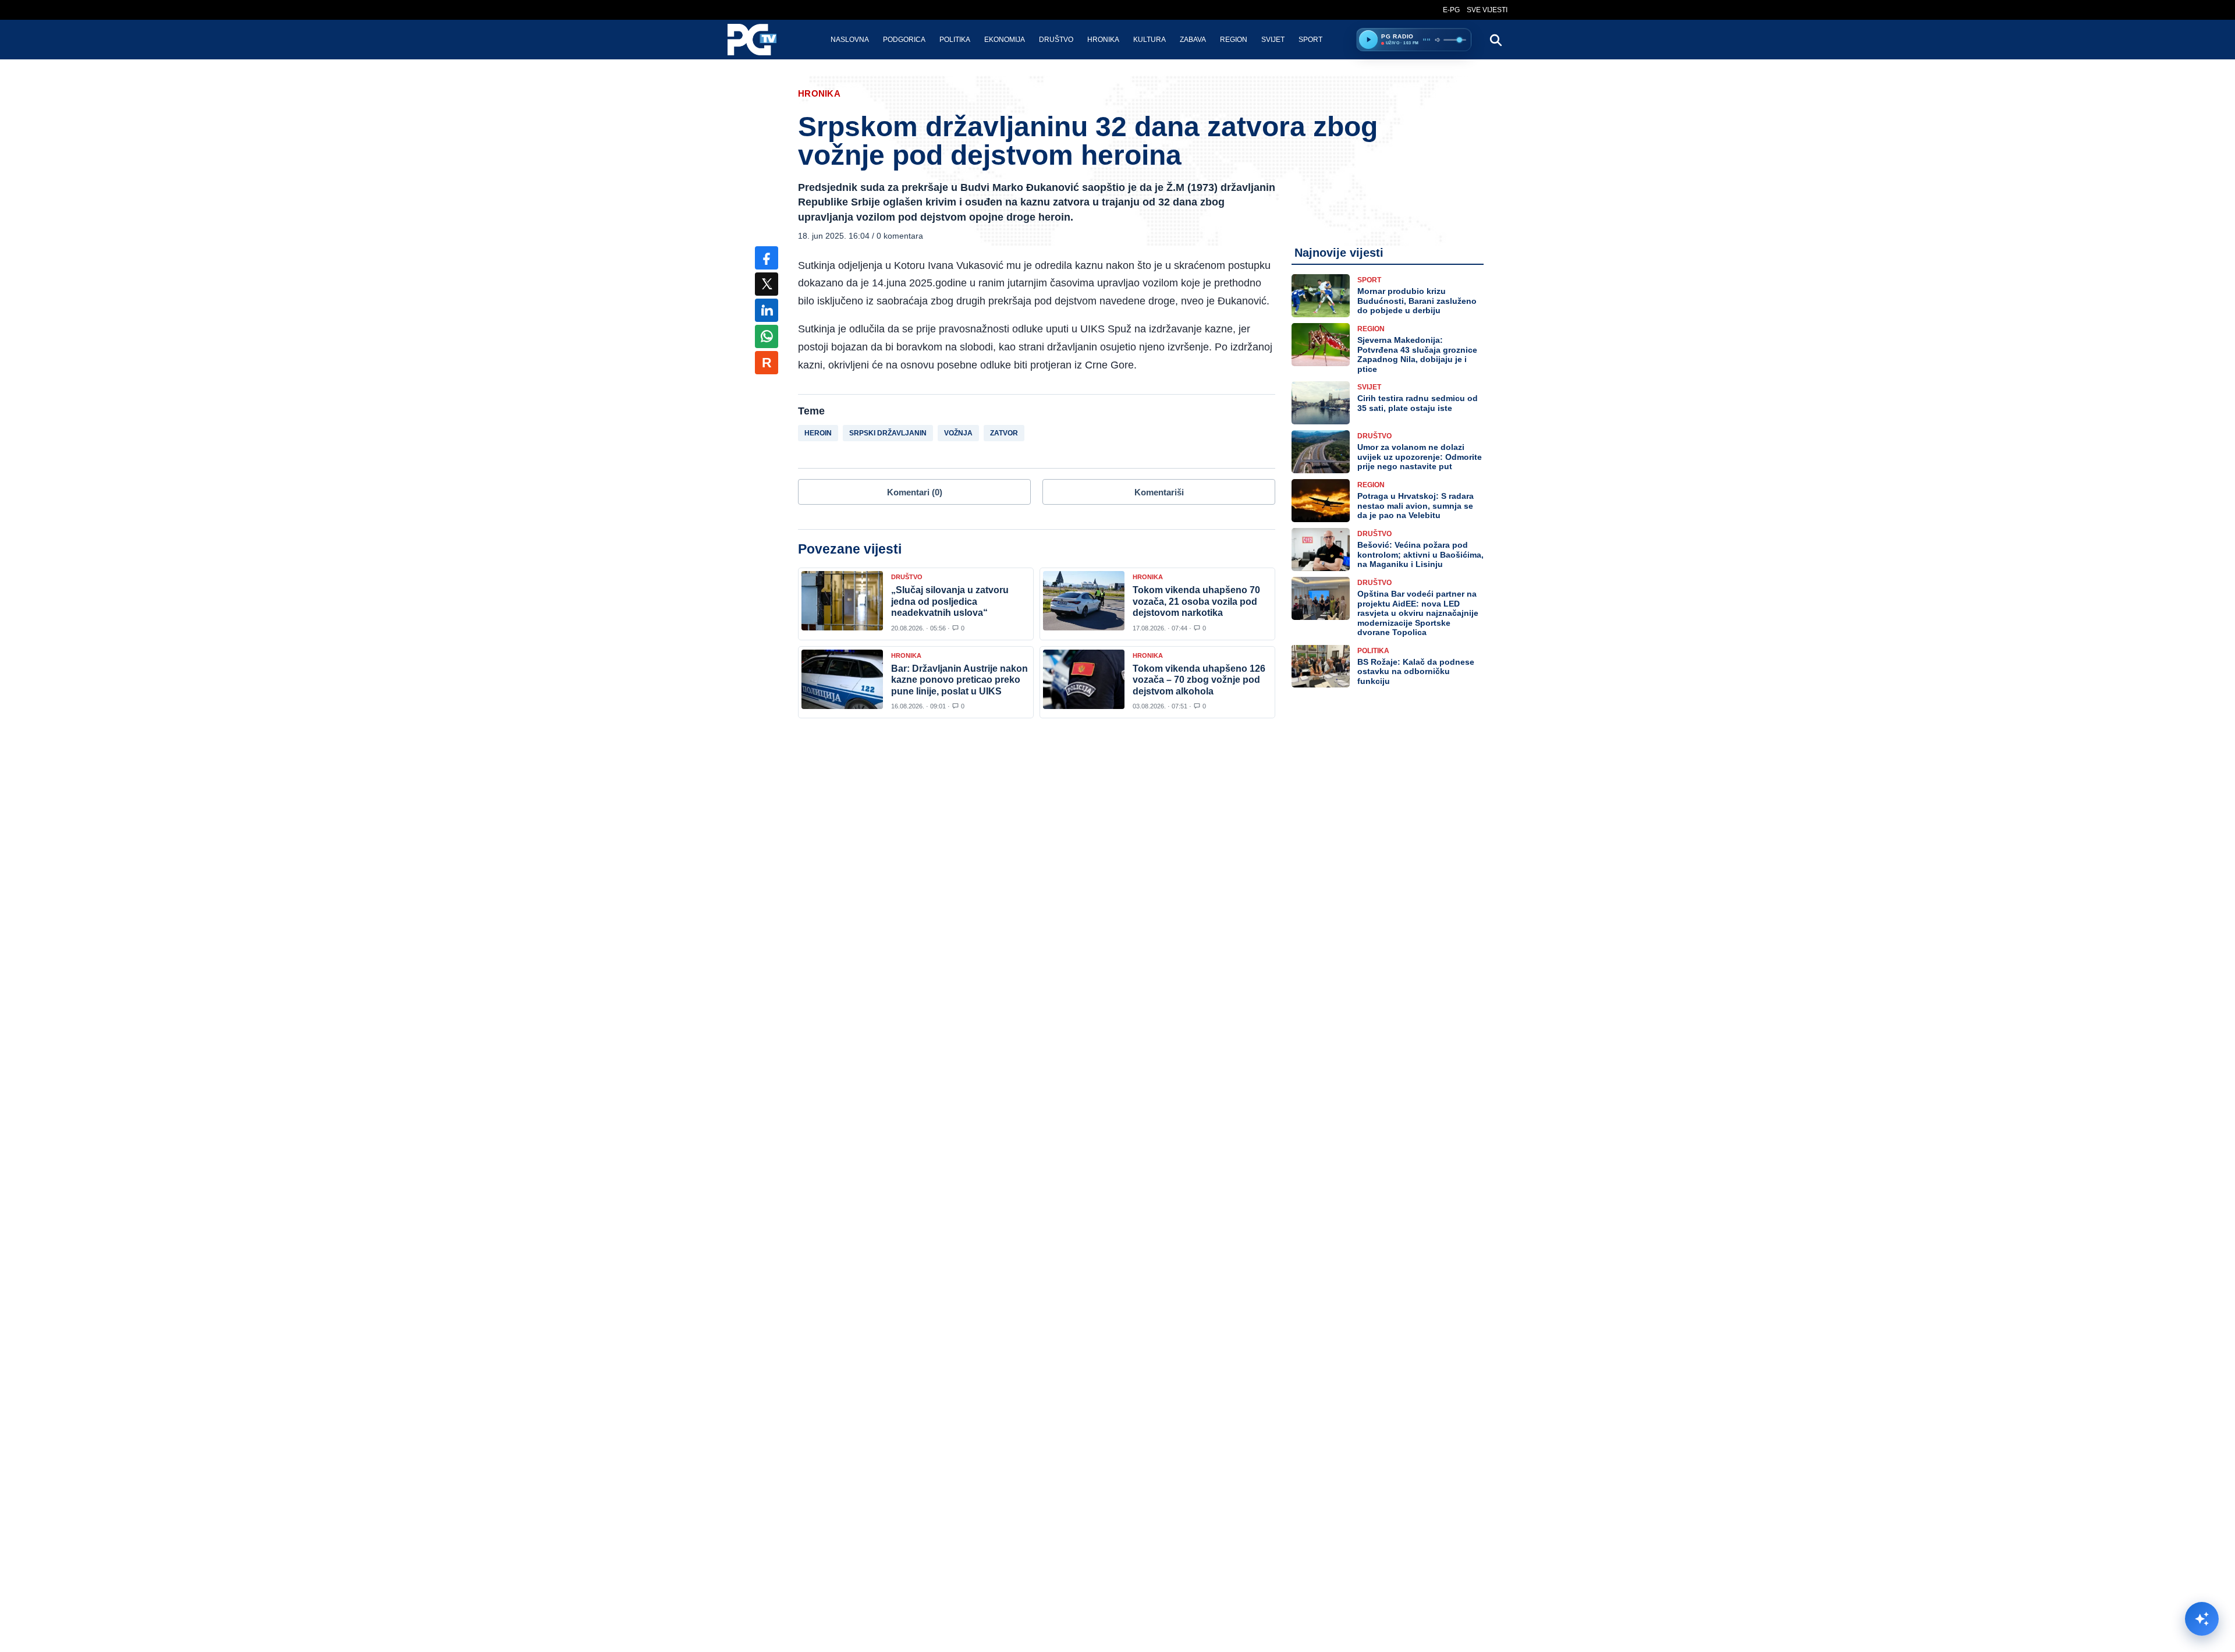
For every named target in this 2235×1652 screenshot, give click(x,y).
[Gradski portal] (762, 40)
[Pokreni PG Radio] (1368, 40)
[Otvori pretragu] (1495, 40)
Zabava (1193, 40)
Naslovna (850, 40)
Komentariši (1159, 492)
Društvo (1056, 40)
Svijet (1273, 40)
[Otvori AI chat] (2202, 1619)
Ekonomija (1005, 40)
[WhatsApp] (767, 336)
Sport (1310, 40)
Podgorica (904, 40)
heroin (818, 433)
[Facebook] (767, 258)
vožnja (958, 433)
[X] (767, 284)
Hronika (1103, 40)
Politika (955, 40)
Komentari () (915, 492)
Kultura (1150, 40)
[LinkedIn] (767, 310)
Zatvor (1004, 433)
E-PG (1451, 10)
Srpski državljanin (888, 433)
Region (1234, 40)
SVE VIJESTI (1487, 10)
